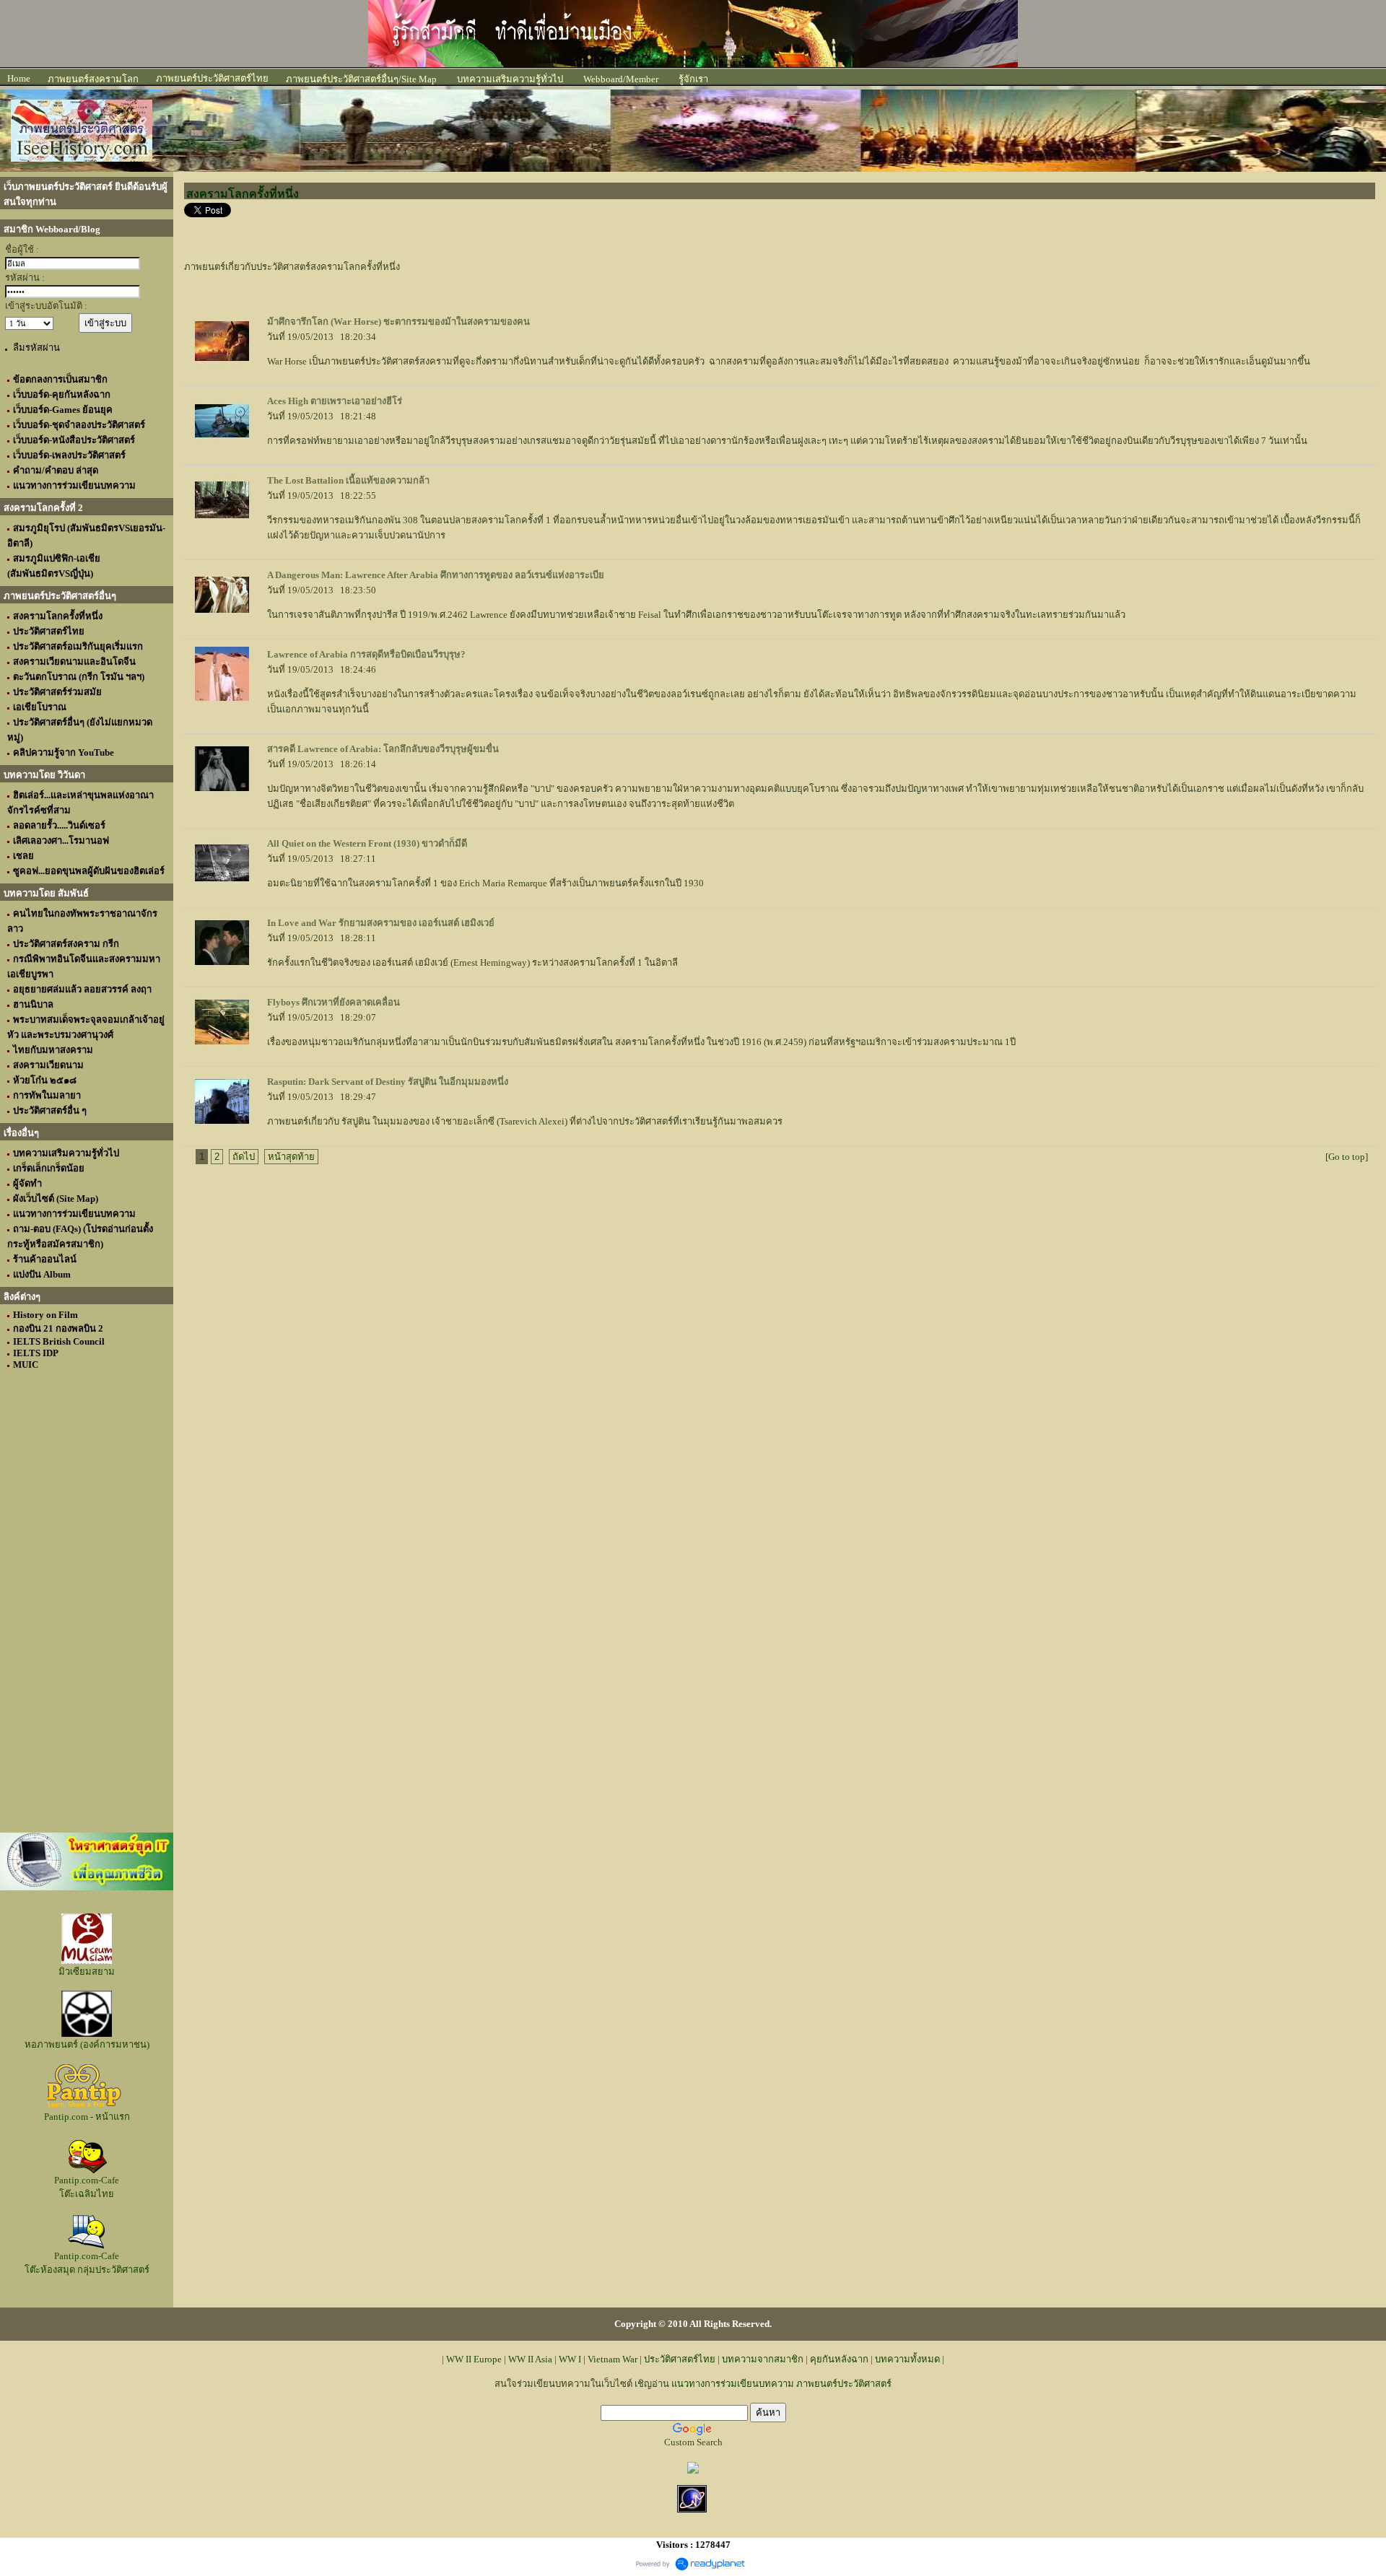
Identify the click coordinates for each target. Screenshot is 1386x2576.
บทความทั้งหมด (907, 2359)
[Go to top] (1347, 1157)
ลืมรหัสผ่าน (36, 348)
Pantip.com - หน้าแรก (87, 2117)
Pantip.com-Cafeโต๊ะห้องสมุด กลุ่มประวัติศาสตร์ (87, 2263)
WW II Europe (474, 2359)
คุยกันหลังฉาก (839, 2359)
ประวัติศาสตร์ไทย (680, 2359)
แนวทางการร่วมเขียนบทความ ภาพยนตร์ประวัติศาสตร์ (781, 2384)
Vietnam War (613, 2359)
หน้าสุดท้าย (291, 1157)
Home (19, 78)
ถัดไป (244, 1157)
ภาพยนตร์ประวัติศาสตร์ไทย (212, 78)
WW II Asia (530, 2359)
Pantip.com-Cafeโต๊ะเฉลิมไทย (87, 2187)
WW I (570, 2359)
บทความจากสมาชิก (763, 2359)
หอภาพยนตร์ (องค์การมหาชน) (87, 2044)
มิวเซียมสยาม (87, 1972)
